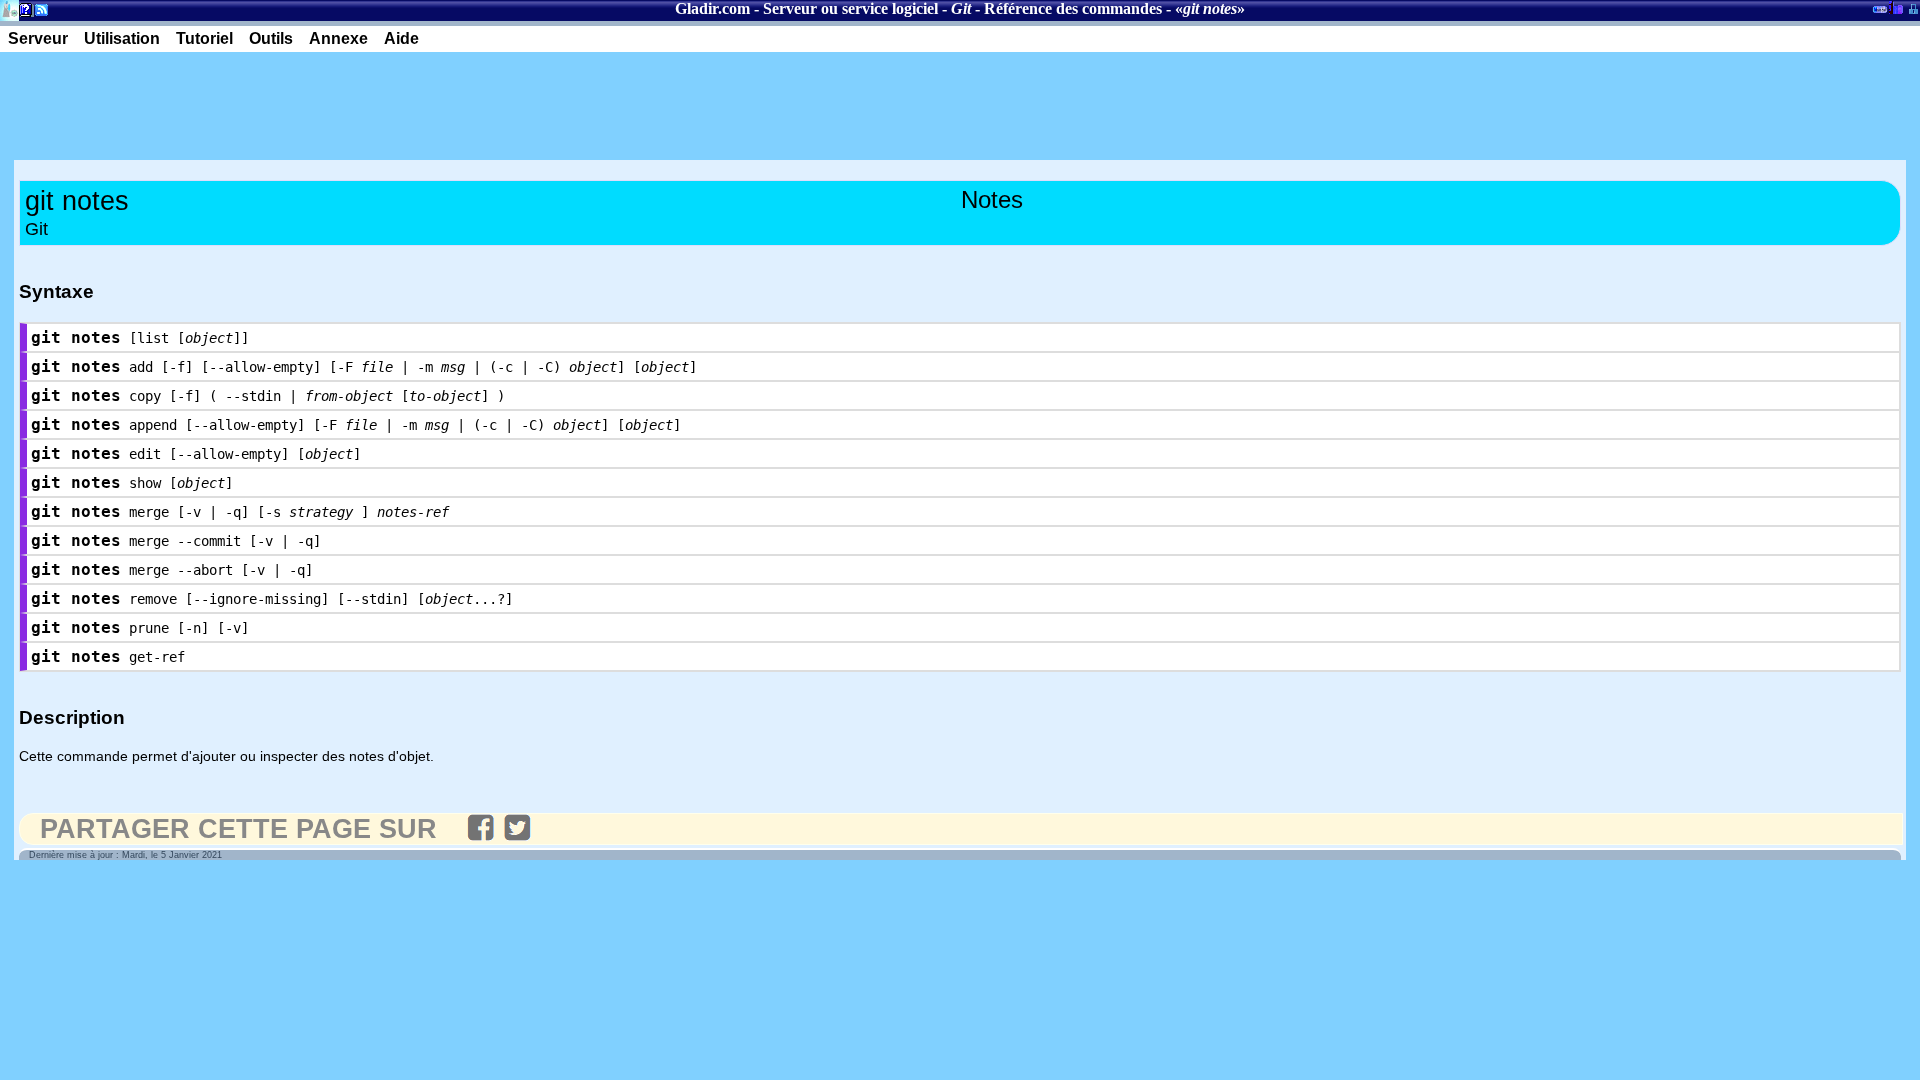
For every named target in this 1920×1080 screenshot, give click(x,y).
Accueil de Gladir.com (9, 8)
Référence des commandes (1073, 8)
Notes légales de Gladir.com (22, 13)
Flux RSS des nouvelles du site (37, 13)
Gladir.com (712, 8)
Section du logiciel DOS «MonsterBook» (1880, 13)
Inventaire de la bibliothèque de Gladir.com (1895, 7)
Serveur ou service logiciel (850, 8)
